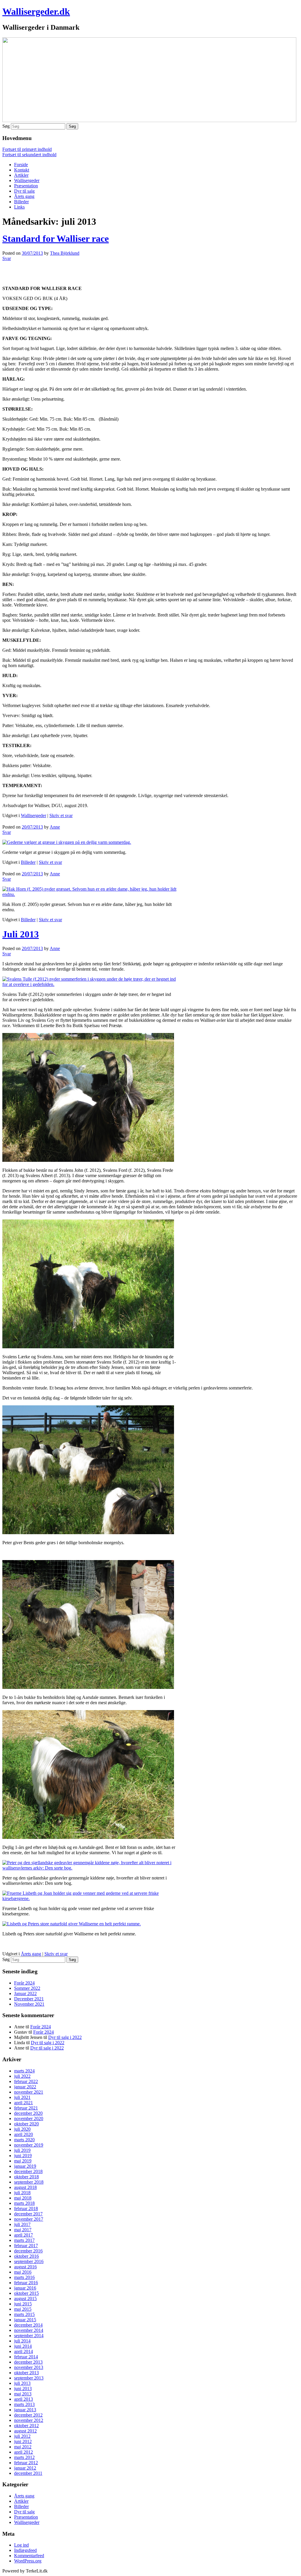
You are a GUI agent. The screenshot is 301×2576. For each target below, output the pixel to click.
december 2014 (28, 2325)
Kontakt (22, 170)
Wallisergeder (27, 180)
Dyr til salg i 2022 (65, 2037)
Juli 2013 (21, 934)
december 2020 (28, 2113)
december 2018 (28, 2171)
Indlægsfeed (25, 2550)
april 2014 (24, 2351)
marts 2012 (24, 2457)
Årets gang (24, 196)
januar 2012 (25, 2468)
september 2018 (29, 2182)
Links (19, 207)
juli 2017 (22, 2224)
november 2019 (29, 2145)
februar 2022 (26, 2081)
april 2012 (24, 2452)
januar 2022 (25, 2087)
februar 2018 (26, 2208)
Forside (21, 165)
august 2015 (25, 2298)
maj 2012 (23, 2447)
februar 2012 (26, 2463)
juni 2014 (23, 2346)
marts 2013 (24, 2404)
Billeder (21, 202)
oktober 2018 (26, 2177)
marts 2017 (24, 2240)
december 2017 (28, 2214)
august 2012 (25, 2431)
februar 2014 (26, 2357)
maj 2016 (23, 2272)
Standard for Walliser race (56, 239)
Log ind (21, 2545)
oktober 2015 (26, 2293)
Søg (6, 126)
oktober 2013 (26, 2373)
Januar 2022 (25, 1993)
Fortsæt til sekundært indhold (29, 155)
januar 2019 (25, 2166)
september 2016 (29, 2261)
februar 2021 (26, 2108)
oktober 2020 (26, 2124)
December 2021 (29, 1999)
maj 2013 (23, 2394)
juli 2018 (22, 2193)
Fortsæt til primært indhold (27, 149)
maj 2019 (23, 2161)
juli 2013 (22, 2383)
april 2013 (24, 2399)
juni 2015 (23, 2304)
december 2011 (28, 2473)
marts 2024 (24, 2071)
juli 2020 (22, 2129)
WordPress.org (28, 2561)
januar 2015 (25, 2320)
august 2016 (25, 2267)
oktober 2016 (26, 2256)
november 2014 (29, 2330)
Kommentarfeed (29, 2556)
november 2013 (29, 2367)
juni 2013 (23, 2388)
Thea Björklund (65, 253)
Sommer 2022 (27, 1988)
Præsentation (26, 186)
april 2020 (24, 2134)
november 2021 (29, 2092)
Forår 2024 (24, 1983)
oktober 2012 (26, 2426)
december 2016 (28, 2251)
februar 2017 (26, 2246)
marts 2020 (24, 2140)
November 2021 (29, 2004)
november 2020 (29, 2118)
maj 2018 (23, 2198)
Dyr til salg (24, 191)
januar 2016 (25, 2288)
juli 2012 (22, 2436)
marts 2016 (24, 2277)
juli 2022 (22, 2076)
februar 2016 (26, 2283)
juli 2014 (22, 2341)
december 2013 (28, 2362)
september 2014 (29, 2336)
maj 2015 (23, 2309)
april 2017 (24, 2235)
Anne (55, 827)
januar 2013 (25, 2410)
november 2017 (29, 2219)
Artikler (21, 175)
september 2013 (29, 2378)
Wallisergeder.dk (36, 11)
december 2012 (28, 2415)
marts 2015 (24, 2314)
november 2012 (29, 2420)
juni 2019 (23, 2156)
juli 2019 (22, 2150)
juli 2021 (22, 2097)
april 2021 (24, 2103)
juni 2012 (23, 2441)
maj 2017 (23, 2230)
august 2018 (25, 2187)
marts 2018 (24, 2203)
